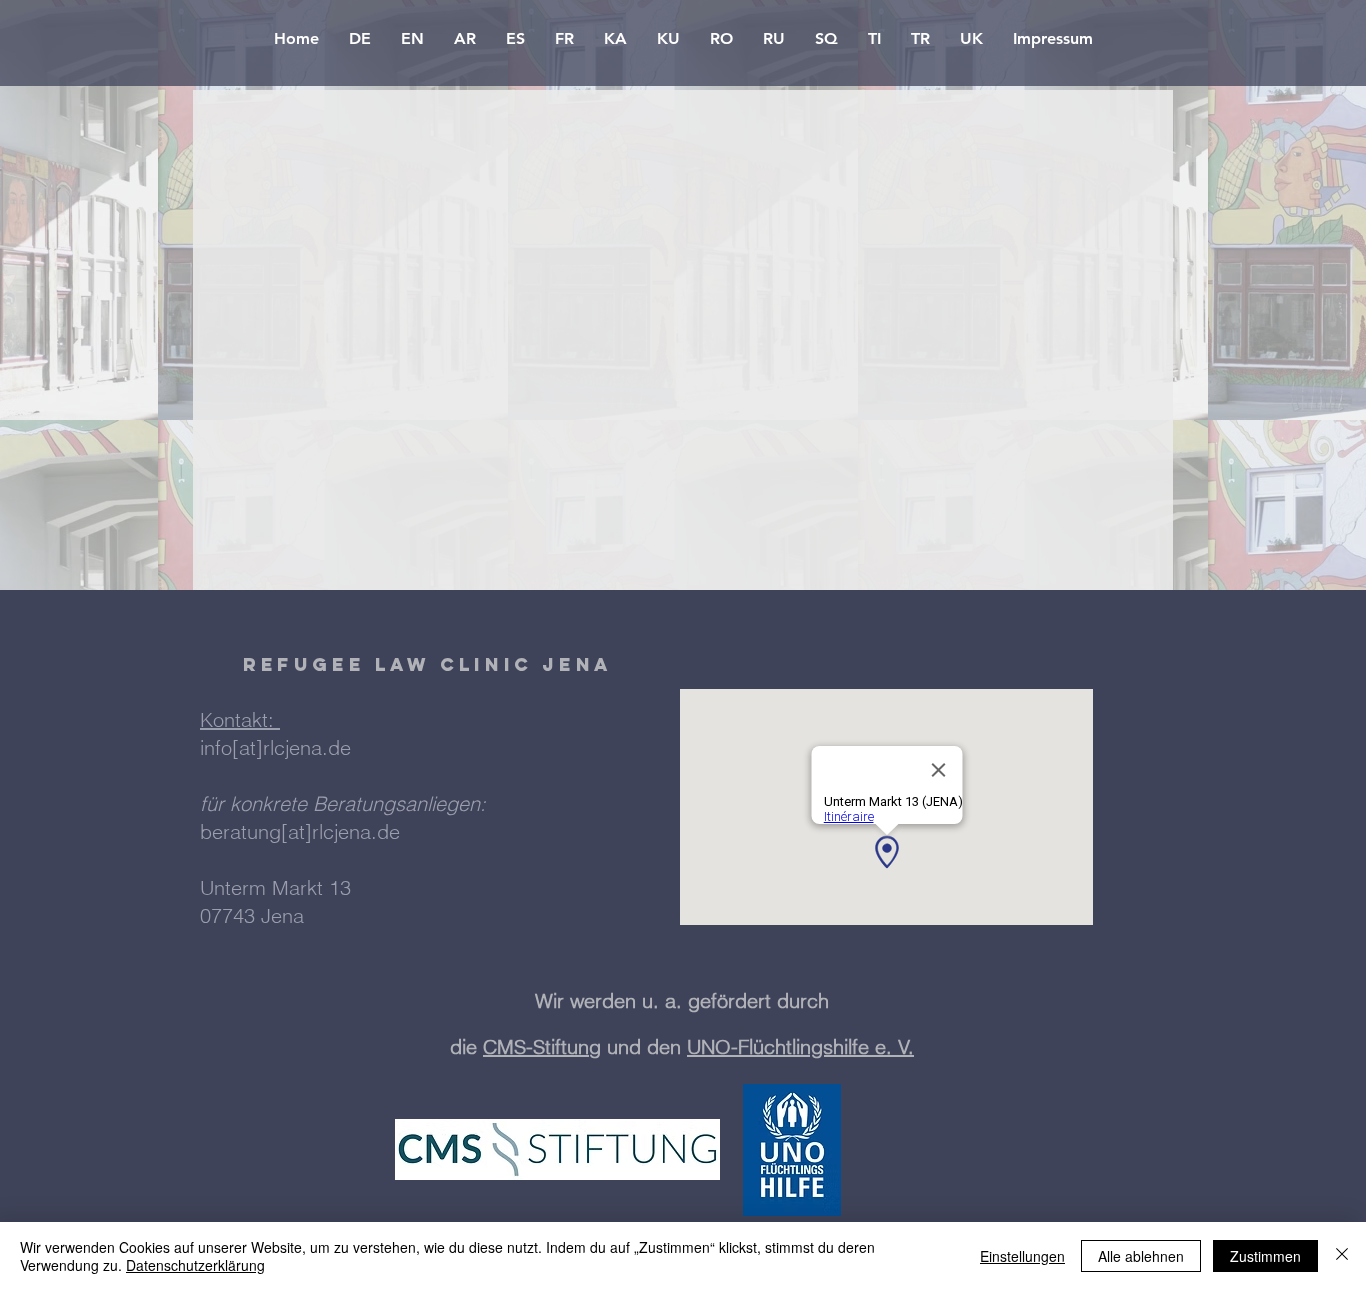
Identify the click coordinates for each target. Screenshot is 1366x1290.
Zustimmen (1265, 1256)
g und (618, 1046)
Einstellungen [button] (1022, 1256)
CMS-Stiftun (536, 1046)
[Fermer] (1342, 1256)
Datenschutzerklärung (195, 1265)
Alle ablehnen (1141, 1256)
